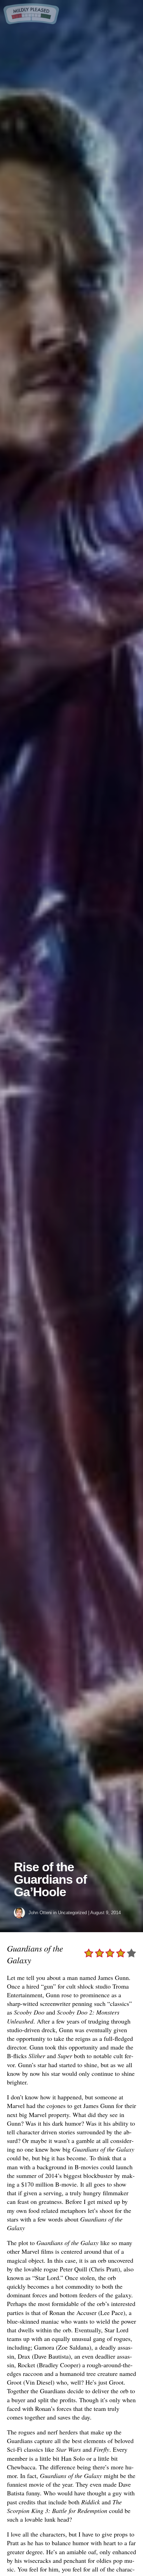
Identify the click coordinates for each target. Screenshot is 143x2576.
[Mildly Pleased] (31, 22)
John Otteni (40, 1913)
